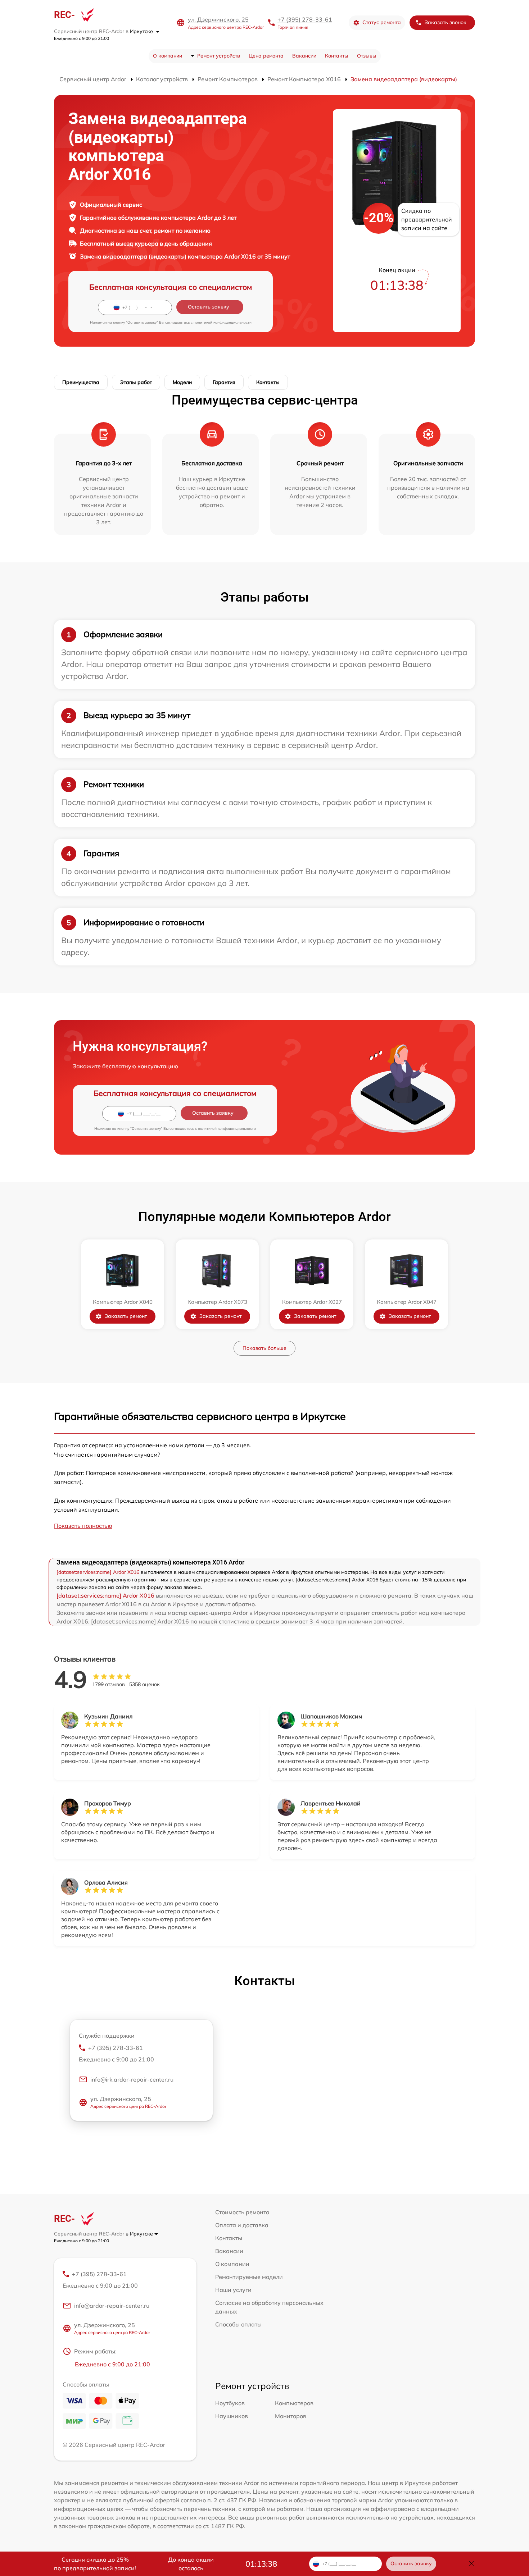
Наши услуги (233, 2290)
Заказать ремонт (126, 1316)
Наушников (232, 2416)
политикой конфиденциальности (223, 322)
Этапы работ (136, 382)
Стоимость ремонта (242, 2212)
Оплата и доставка (242, 2225)
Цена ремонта (266, 56)
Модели (182, 382)
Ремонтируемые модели (249, 2277)
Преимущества (81, 382)
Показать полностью (83, 1526)
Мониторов (291, 2416)
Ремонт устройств (219, 56)
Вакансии (304, 56)
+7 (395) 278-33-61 (305, 19)
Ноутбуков (230, 2403)
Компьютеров (294, 2403)
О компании (168, 56)
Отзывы (367, 56)
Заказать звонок (446, 22)
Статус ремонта (382, 22)
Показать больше (264, 1348)
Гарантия (224, 382)
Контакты (337, 56)
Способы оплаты (238, 2324)
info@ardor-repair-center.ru (112, 2306)
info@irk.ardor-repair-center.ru (132, 2079)
